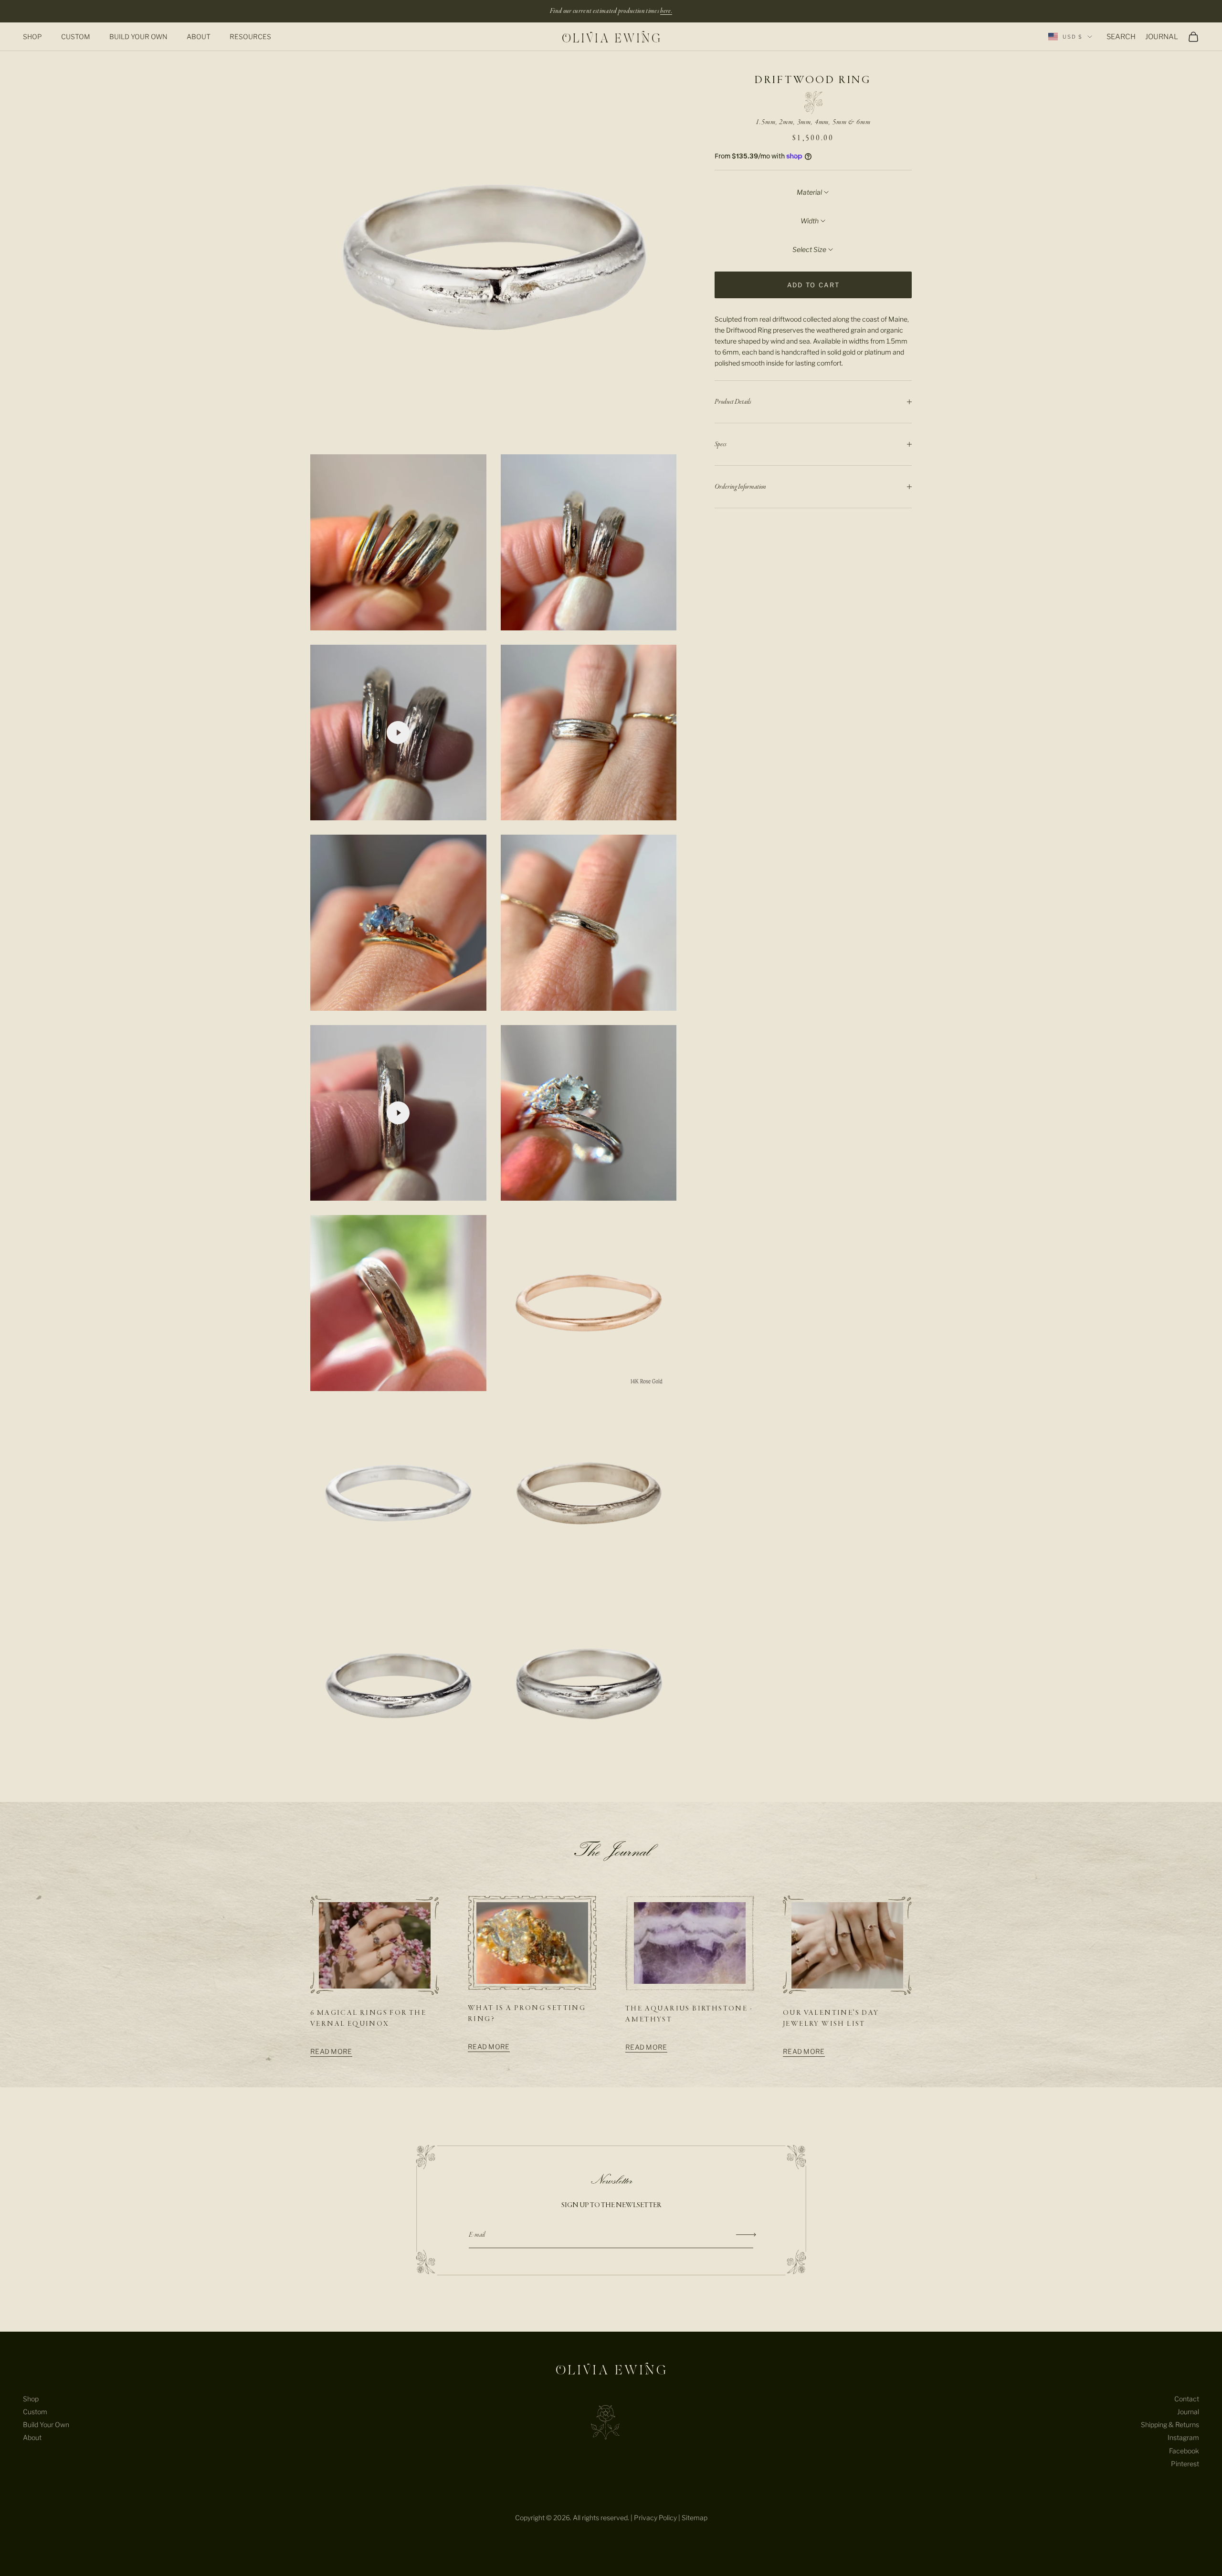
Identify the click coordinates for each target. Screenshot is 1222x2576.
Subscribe (746, 2235)
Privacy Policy (655, 2518)
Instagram (1183, 2437)
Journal (1188, 2412)
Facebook (1184, 2451)
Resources (250, 37)
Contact (1187, 2399)
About (199, 37)
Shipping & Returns (1170, 2424)
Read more (331, 2051)
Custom (76, 37)
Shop (32, 37)
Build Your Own (138, 37)
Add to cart (814, 285)
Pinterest (1185, 2464)
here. (666, 11)
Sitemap (695, 2518)
